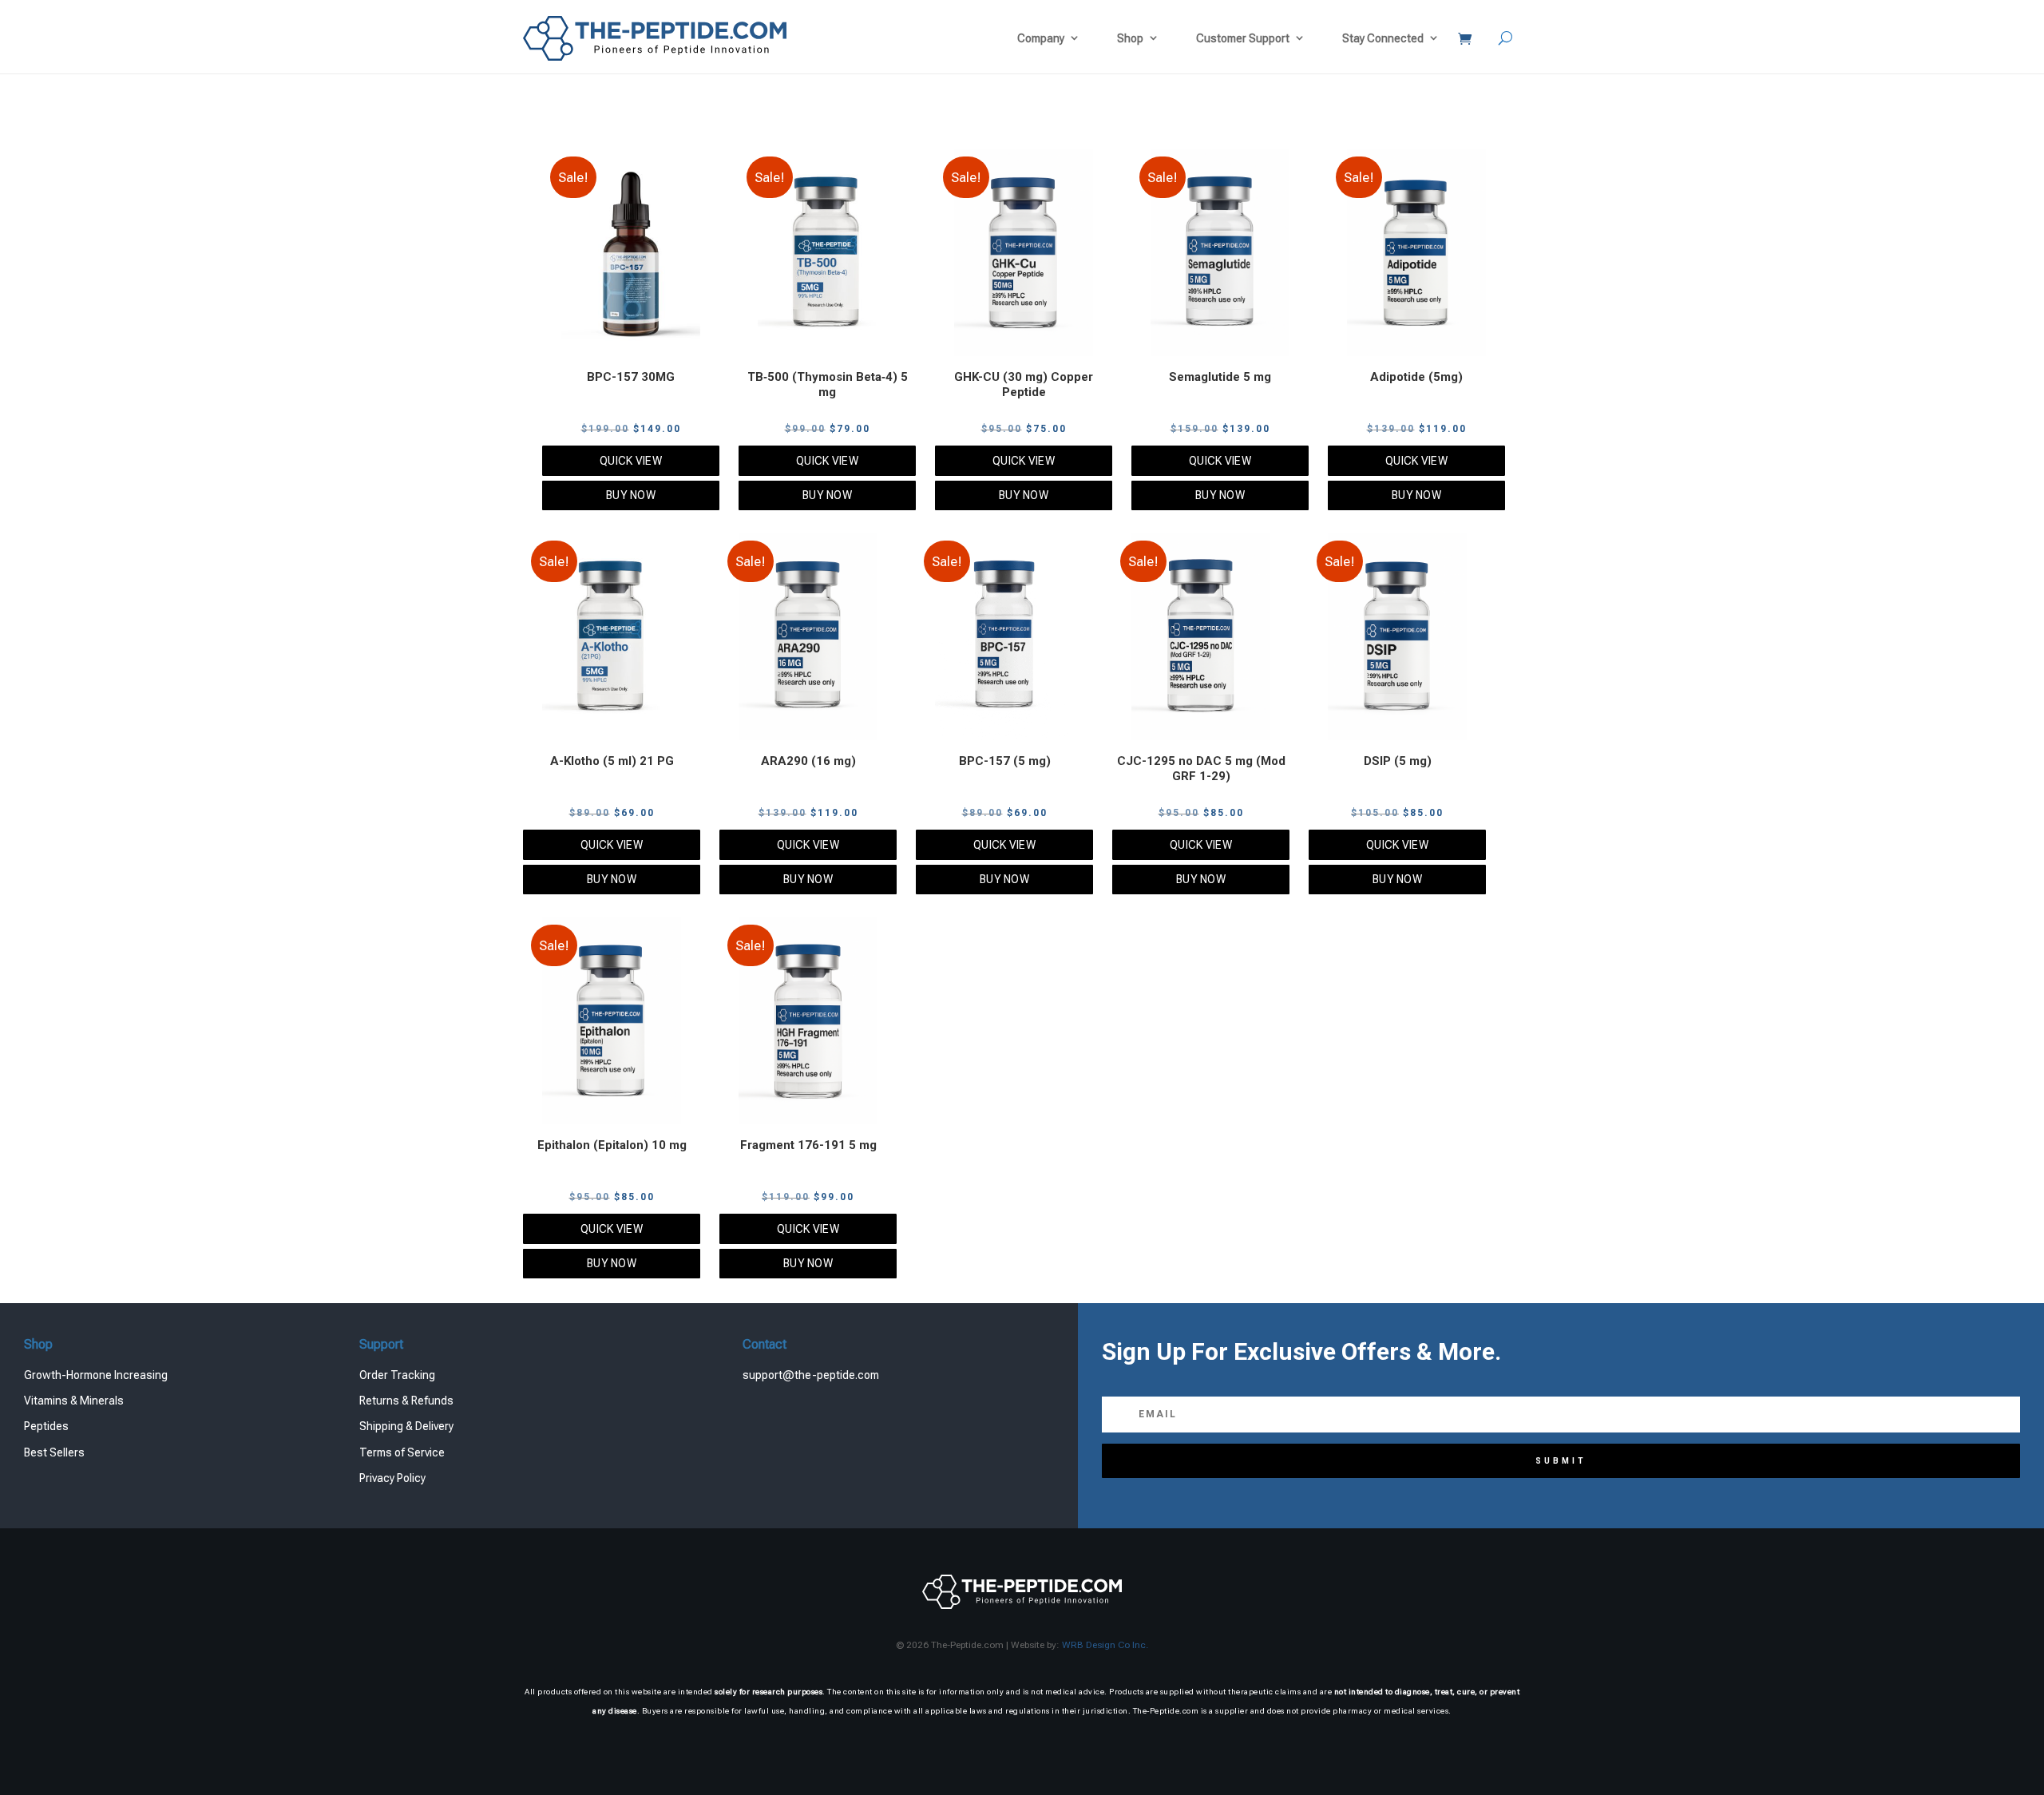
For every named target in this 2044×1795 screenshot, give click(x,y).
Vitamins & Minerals (74, 1401)
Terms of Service (402, 1452)
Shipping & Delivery (406, 1426)
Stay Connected (1383, 38)
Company (1041, 38)
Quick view (631, 461)
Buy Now (631, 495)
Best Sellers (54, 1452)
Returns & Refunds (406, 1401)
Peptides (46, 1426)
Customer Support (1243, 38)
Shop (1130, 38)
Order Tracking (397, 1375)
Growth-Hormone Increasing (96, 1375)
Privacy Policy (392, 1478)
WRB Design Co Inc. (1105, 1645)
